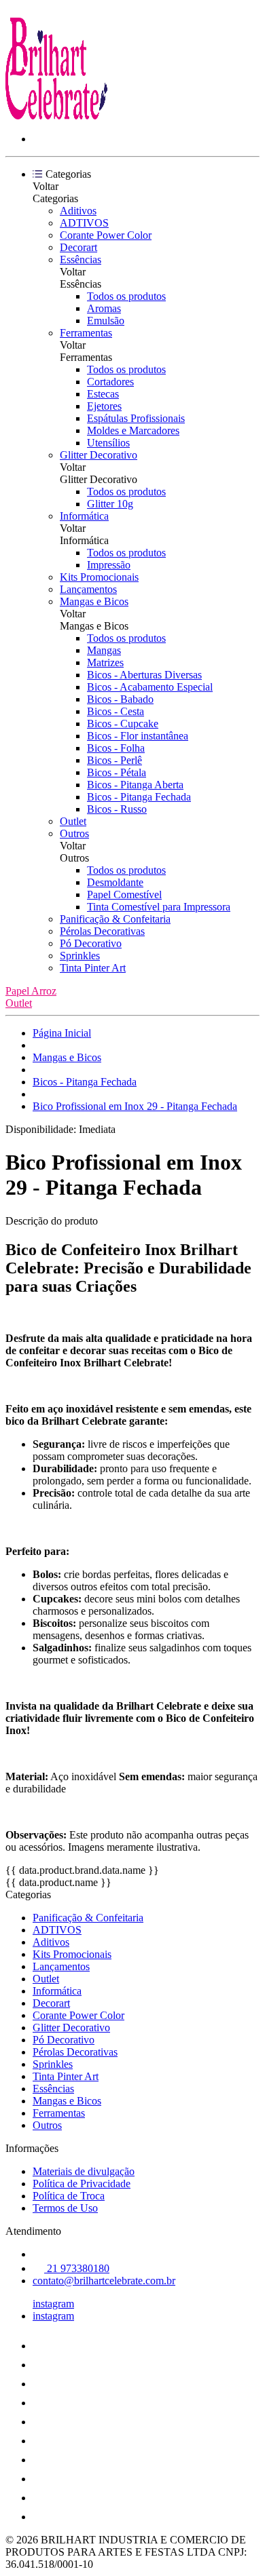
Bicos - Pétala (117, 772)
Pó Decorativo (91, 943)
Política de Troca (69, 2196)
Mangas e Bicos (94, 601)
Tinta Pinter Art (93, 968)
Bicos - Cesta (116, 711)
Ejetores (104, 406)
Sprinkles (80, 956)
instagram (53, 2304)
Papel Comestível (124, 895)
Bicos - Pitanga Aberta (135, 785)
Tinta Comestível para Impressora (159, 907)
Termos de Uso (65, 2208)
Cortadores (110, 382)
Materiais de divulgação (84, 2171)
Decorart (78, 247)
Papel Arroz (31, 991)
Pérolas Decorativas (102, 931)
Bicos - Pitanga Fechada (139, 797)
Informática (84, 516)
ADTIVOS (84, 223)
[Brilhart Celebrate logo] (56, 116)
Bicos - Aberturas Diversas (144, 675)
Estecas (103, 394)
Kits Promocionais (99, 577)
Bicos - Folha (116, 748)
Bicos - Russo (117, 809)
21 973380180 (77, 2268)
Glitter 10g (110, 504)
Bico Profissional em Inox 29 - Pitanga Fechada (135, 1106)
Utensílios (108, 443)
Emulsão (106, 321)
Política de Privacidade (82, 2184)
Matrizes (105, 662)
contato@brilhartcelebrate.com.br (104, 2281)
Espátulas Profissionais (136, 418)
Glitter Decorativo (99, 455)
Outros (74, 833)
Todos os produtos (126, 296)
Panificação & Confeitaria (115, 919)
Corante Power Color (106, 235)
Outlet (73, 821)
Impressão (109, 565)
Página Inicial (62, 1033)
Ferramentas (86, 333)
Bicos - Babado (120, 699)
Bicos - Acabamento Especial (150, 687)
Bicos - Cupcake (123, 724)
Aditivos (78, 211)
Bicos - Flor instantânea (138, 736)
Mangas (104, 650)
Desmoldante (115, 882)
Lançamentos (88, 589)
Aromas (104, 308)
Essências (81, 259)
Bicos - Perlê (114, 760)
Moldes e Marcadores (133, 430)
